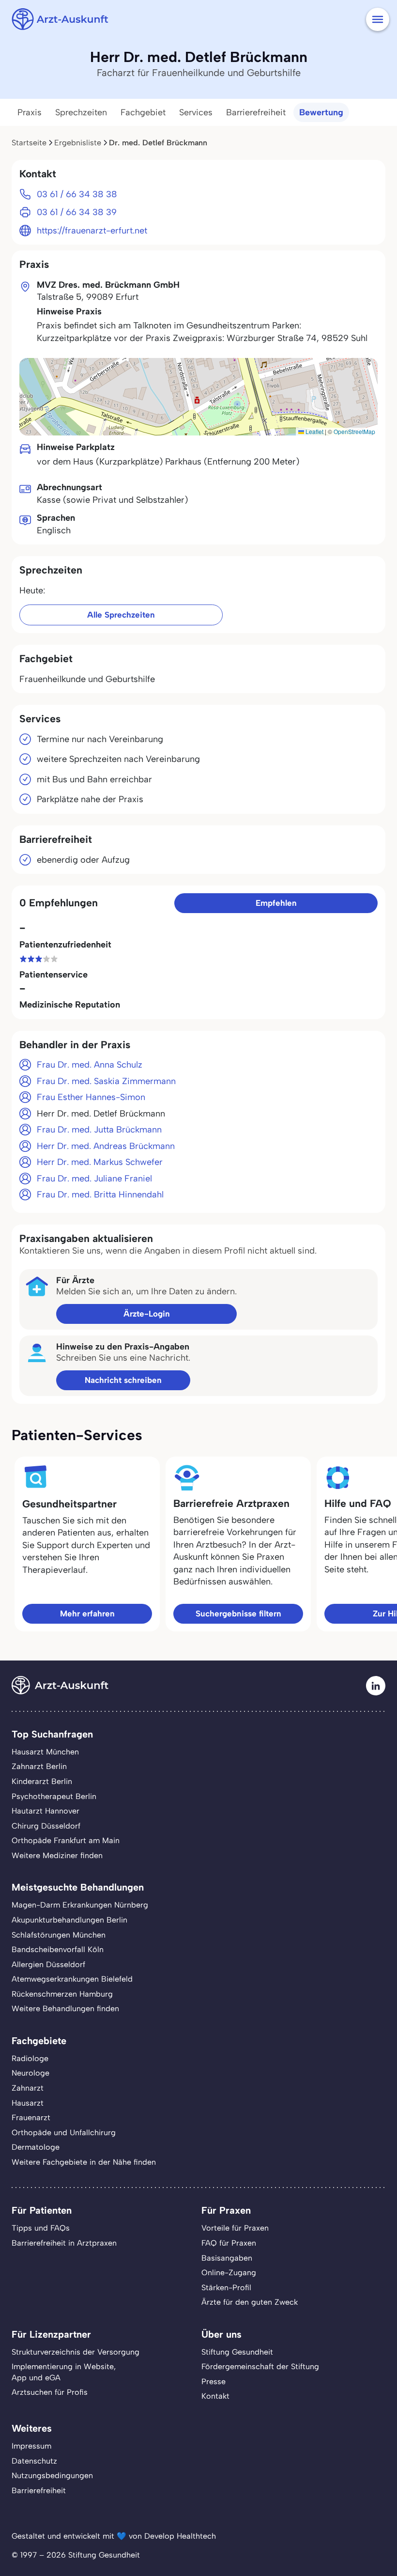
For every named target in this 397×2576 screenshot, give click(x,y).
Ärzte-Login (147, 1314)
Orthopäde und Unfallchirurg (64, 2133)
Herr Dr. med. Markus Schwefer (100, 1162)
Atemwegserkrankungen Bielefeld (72, 1979)
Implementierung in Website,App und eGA (64, 2372)
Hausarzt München (45, 1752)
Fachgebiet (143, 112)
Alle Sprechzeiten (121, 615)
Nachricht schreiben (123, 1380)
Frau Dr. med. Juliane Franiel (94, 1179)
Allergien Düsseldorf (48, 1964)
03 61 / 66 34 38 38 (77, 194)
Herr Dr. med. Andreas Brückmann (106, 1146)
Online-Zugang (229, 2273)
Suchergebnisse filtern (238, 1614)
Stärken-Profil (226, 2288)
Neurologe (31, 2073)
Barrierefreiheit (256, 112)
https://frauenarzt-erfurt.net (92, 231)
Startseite (29, 143)
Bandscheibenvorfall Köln (58, 1949)
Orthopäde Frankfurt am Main (66, 1840)
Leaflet (314, 431)
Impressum (31, 2446)
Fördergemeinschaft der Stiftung (260, 2367)
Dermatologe (36, 2147)
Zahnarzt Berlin (39, 1766)
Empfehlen (276, 903)
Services (196, 112)
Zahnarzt (28, 2088)
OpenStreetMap (354, 431)
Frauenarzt (31, 2118)
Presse (214, 2382)
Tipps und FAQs (41, 2228)
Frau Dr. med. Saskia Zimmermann (106, 1081)
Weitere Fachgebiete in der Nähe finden (84, 2162)
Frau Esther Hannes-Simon (91, 1097)
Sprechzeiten (81, 112)
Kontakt (215, 2396)
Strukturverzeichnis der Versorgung (76, 2352)
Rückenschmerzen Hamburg (62, 1994)
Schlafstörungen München (59, 1935)
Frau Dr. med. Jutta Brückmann (99, 1130)
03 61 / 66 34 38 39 (77, 212)
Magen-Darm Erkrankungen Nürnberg (80, 1905)
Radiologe (30, 2058)
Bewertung (321, 112)
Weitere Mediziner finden (57, 1855)
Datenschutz (34, 2461)
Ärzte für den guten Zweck (250, 2302)
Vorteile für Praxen (235, 2228)
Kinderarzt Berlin (42, 1781)
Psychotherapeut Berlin (54, 1796)
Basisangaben (227, 2258)
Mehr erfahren (87, 1614)
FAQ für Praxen (229, 2243)
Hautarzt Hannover (46, 1811)
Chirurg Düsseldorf (46, 1826)
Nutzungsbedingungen (52, 2475)
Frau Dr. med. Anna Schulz (90, 1065)
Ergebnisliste (78, 143)
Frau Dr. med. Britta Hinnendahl (100, 1195)
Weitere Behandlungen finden (65, 2009)
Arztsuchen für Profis (50, 2392)
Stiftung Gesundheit (237, 2352)
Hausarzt (28, 2103)
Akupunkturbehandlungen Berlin (69, 1920)
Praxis (30, 112)
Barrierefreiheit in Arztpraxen (64, 2243)
